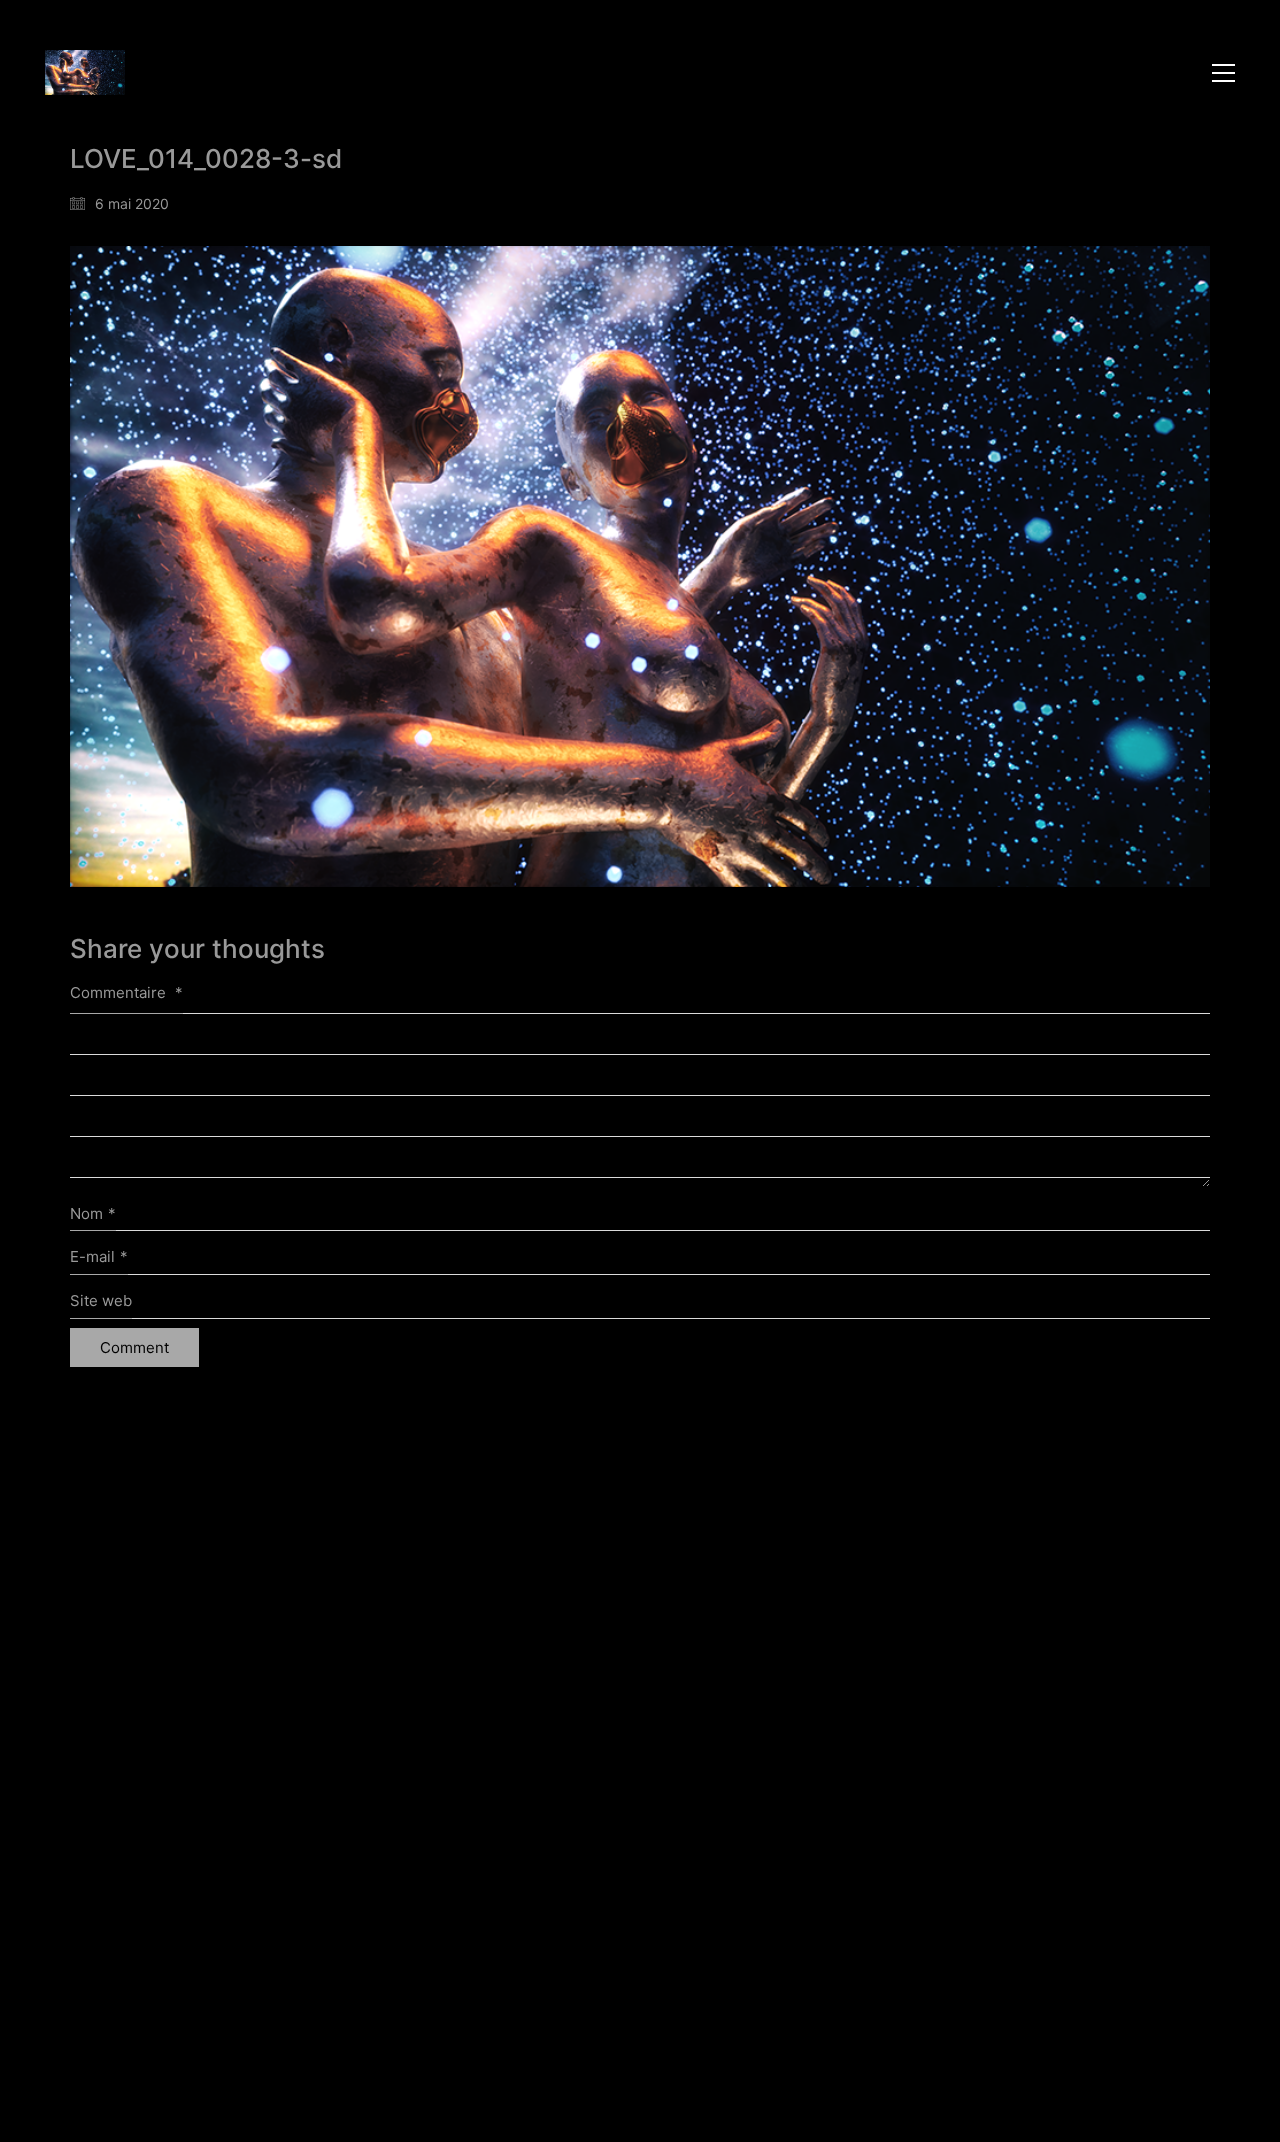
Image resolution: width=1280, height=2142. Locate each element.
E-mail (99, 1256)
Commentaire (126, 992)
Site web (101, 1300)
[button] (1223, 73)
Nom (93, 1213)
